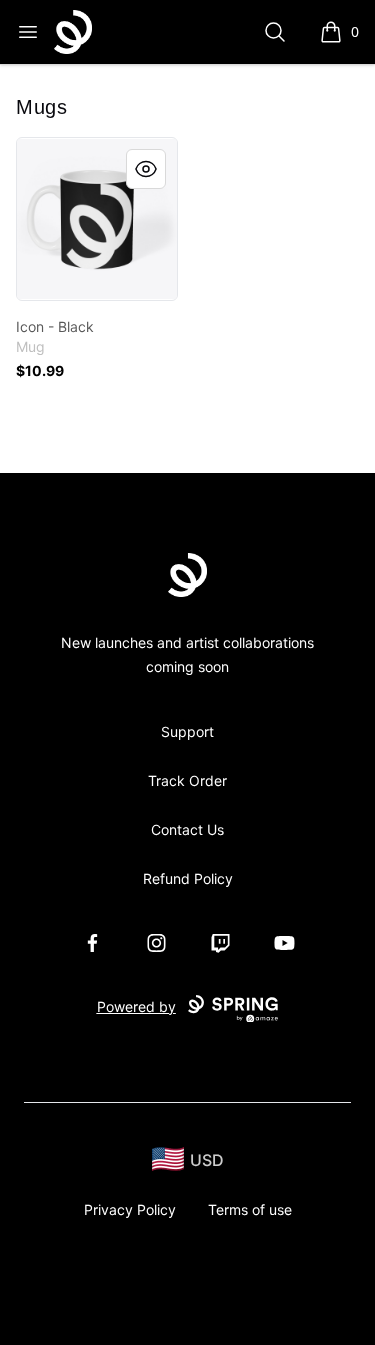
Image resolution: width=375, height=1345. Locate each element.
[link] (97, 219)
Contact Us (187, 829)
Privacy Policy (130, 1209)
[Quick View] (146, 169)
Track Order (187, 780)
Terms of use (250, 1209)
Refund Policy (188, 878)
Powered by (136, 1006)
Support (187, 731)
